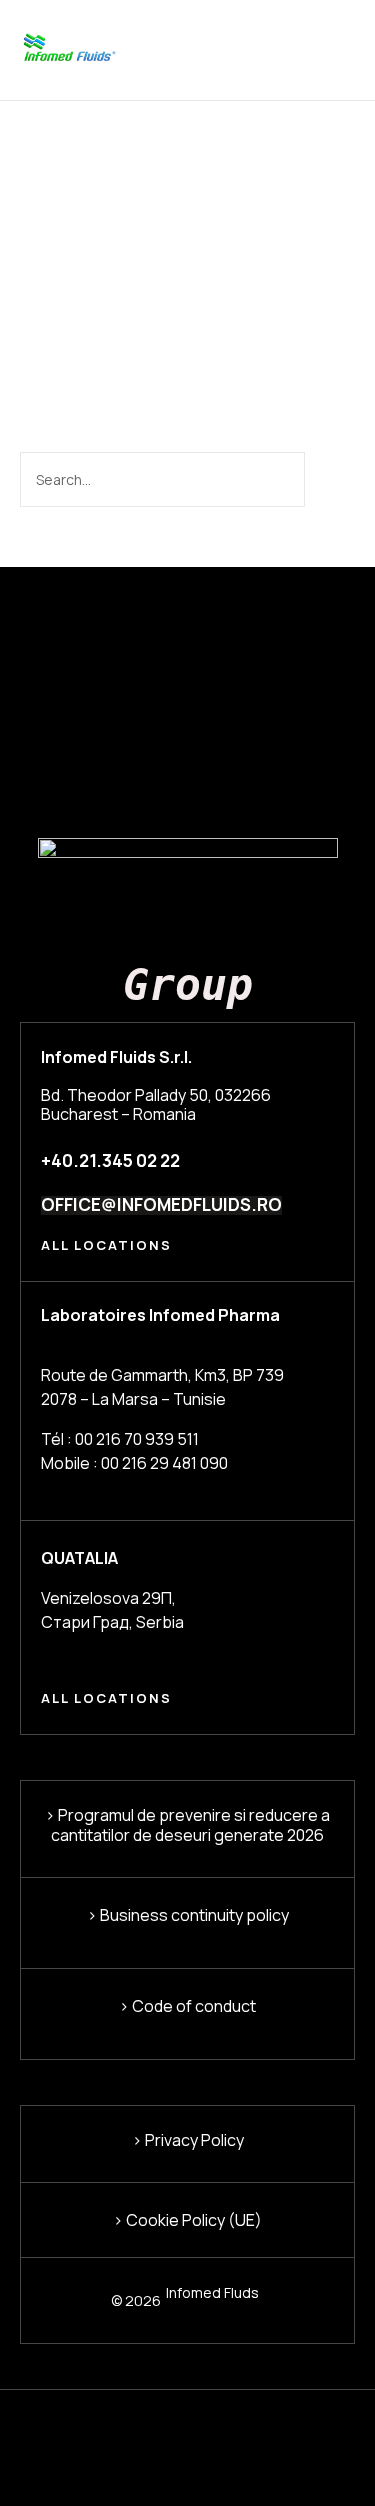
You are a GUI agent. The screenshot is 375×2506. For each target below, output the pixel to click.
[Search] (327, 479)
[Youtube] (176, 2429)
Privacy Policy (194, 2140)
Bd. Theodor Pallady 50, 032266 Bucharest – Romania (156, 1104)
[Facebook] (127, 2429)
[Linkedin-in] (29, 2429)
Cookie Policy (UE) (192, 2220)
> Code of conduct (187, 2006)
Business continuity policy (193, 1915)
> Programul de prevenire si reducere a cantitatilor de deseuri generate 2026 (187, 1824)
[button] (342, 50)
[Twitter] (78, 2429)
